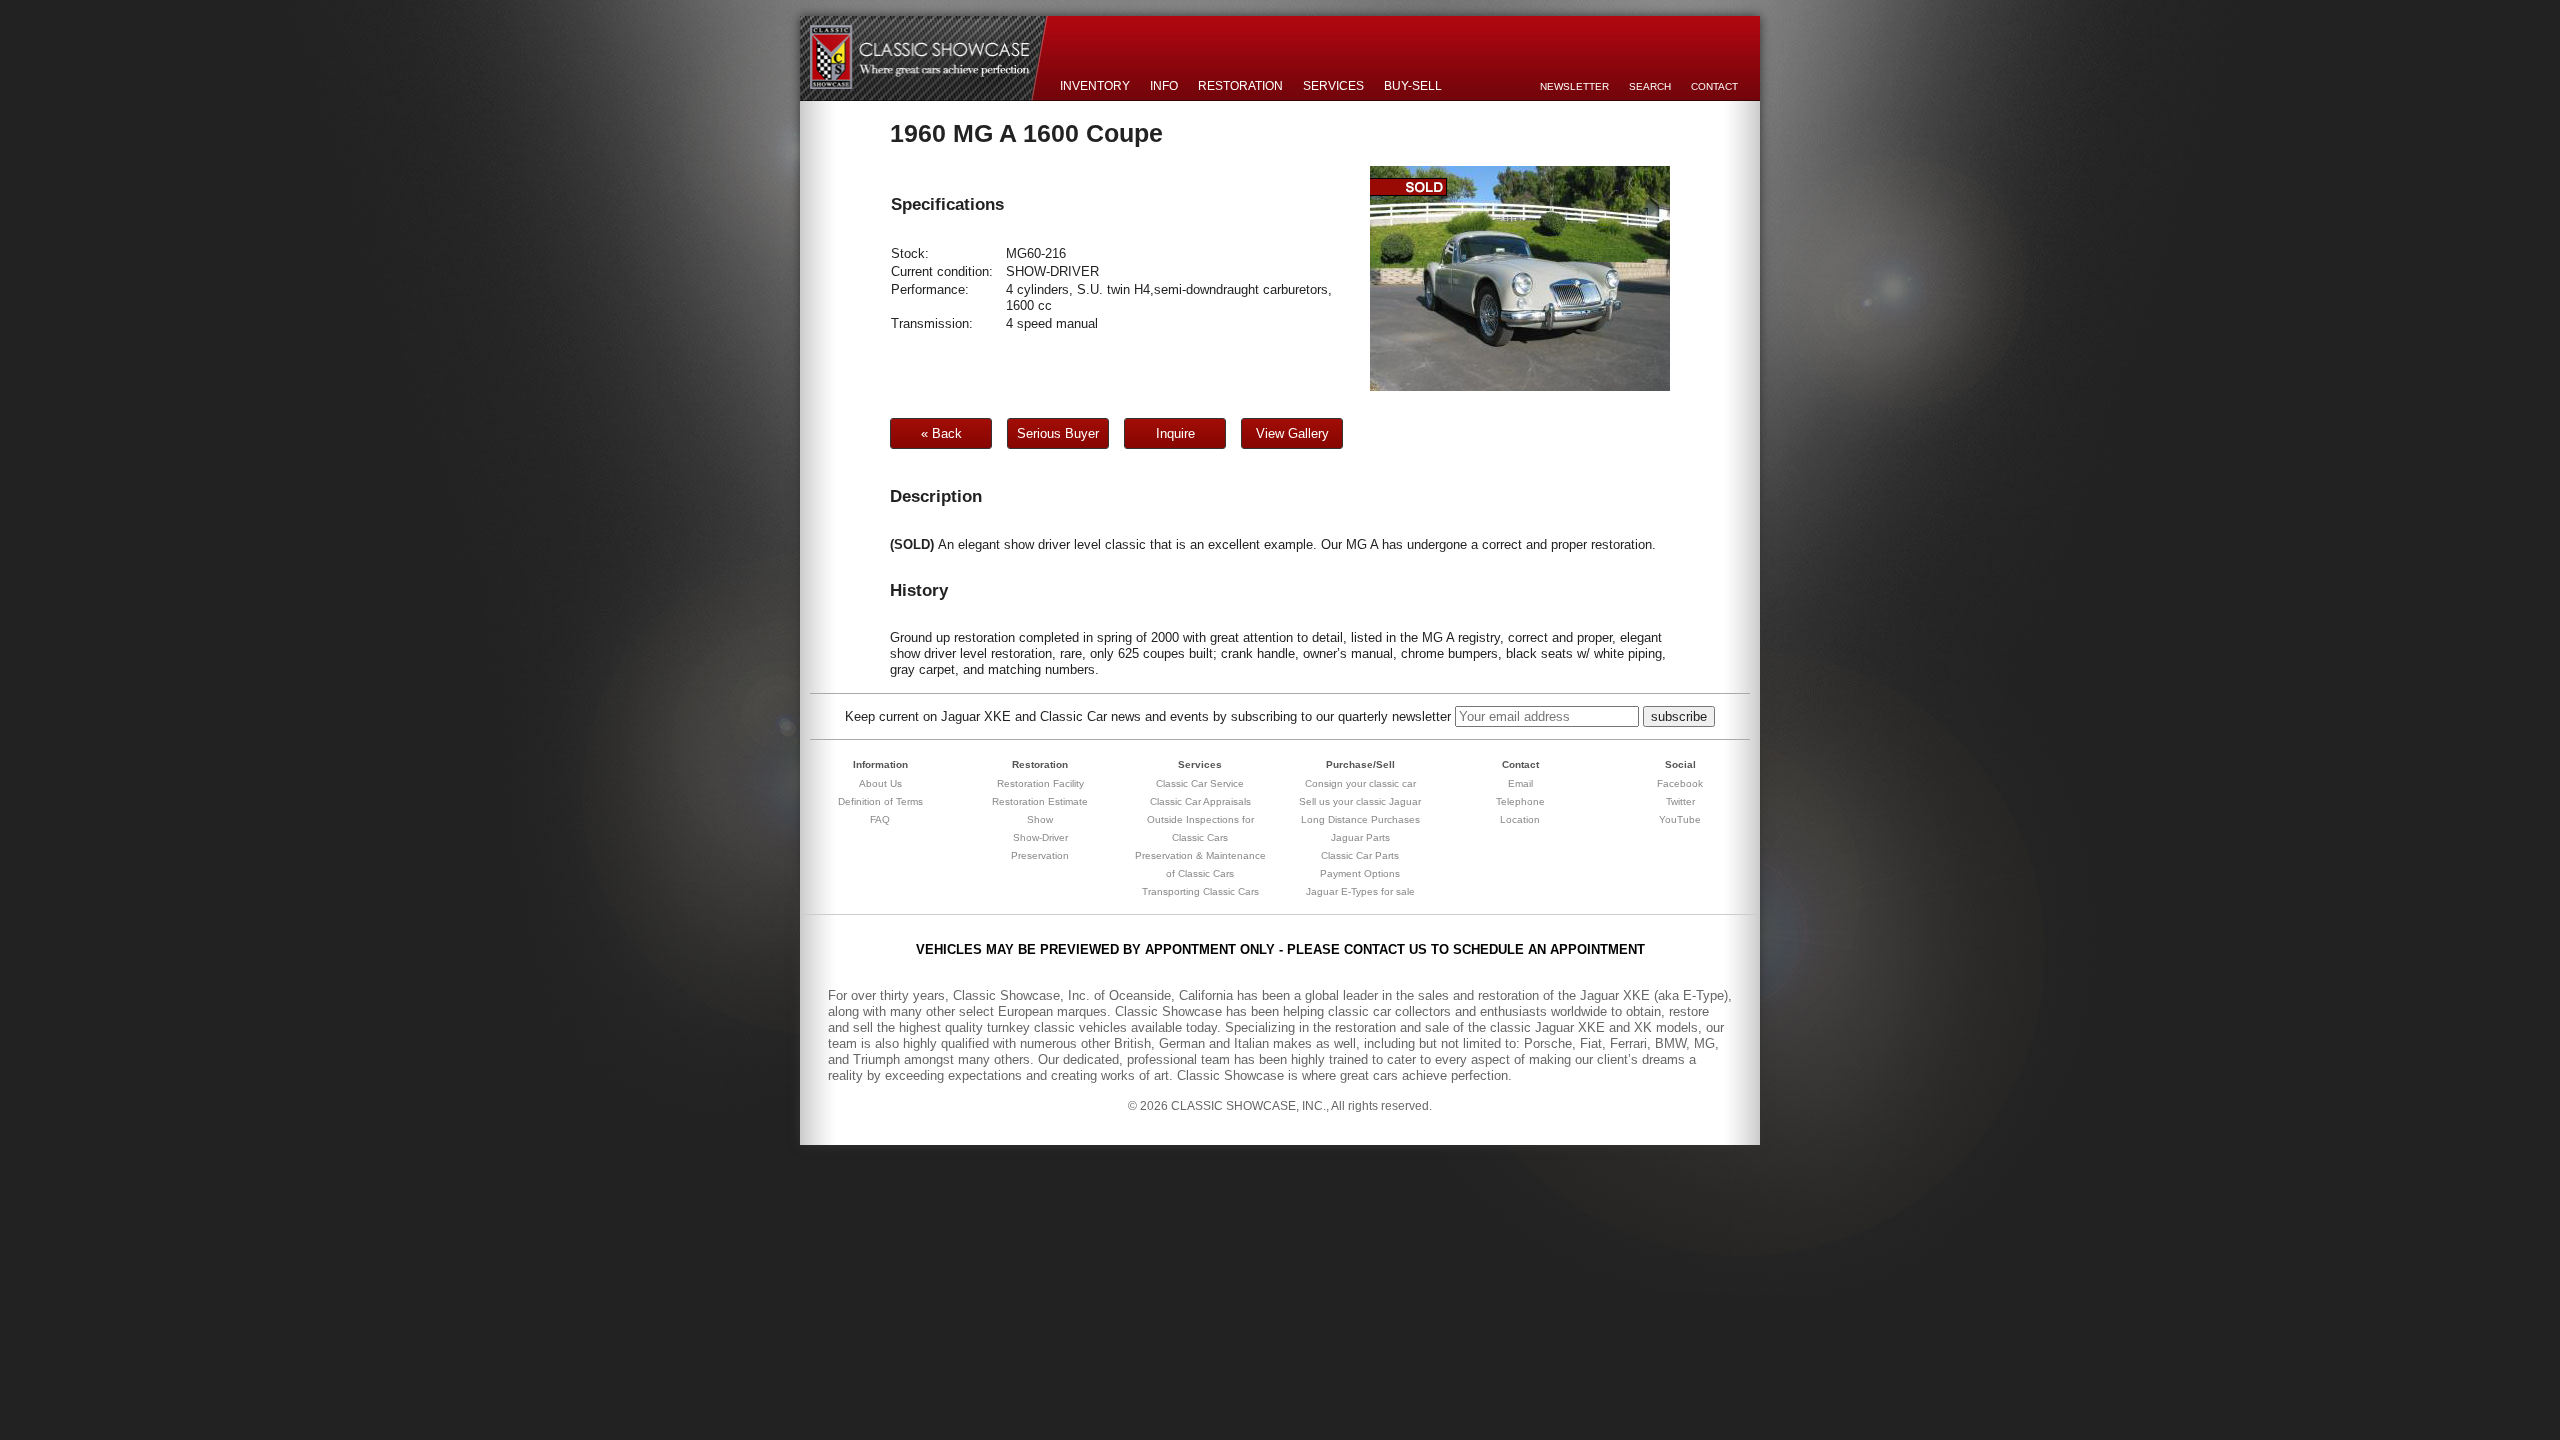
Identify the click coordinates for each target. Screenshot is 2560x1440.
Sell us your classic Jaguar (1360, 801)
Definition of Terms (880, 801)
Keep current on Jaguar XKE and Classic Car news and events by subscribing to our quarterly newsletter (1148, 716)
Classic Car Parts (1360, 855)
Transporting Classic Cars (1200, 891)
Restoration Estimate (1040, 801)
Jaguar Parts (1360, 837)
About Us (880, 783)
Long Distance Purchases (1360, 819)
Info (1164, 86)
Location (1520, 819)
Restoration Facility (1040, 783)
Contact (1714, 86)
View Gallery (1292, 433)
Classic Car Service (1200, 783)
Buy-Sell (1413, 86)
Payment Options (1360, 873)
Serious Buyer (1058, 433)
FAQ (880, 819)
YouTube (1680, 819)
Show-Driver (1040, 837)
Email (1520, 783)
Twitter (1680, 801)
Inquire (1175, 433)
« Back (941, 433)
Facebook (1680, 783)
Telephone (1520, 801)
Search (1650, 86)
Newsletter (1574, 86)
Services (1333, 86)
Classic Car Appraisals (1200, 801)
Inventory (1095, 86)
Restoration (1240, 86)
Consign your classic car (1360, 783)
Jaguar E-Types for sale (1360, 891)
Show (1040, 819)
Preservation (1040, 855)
